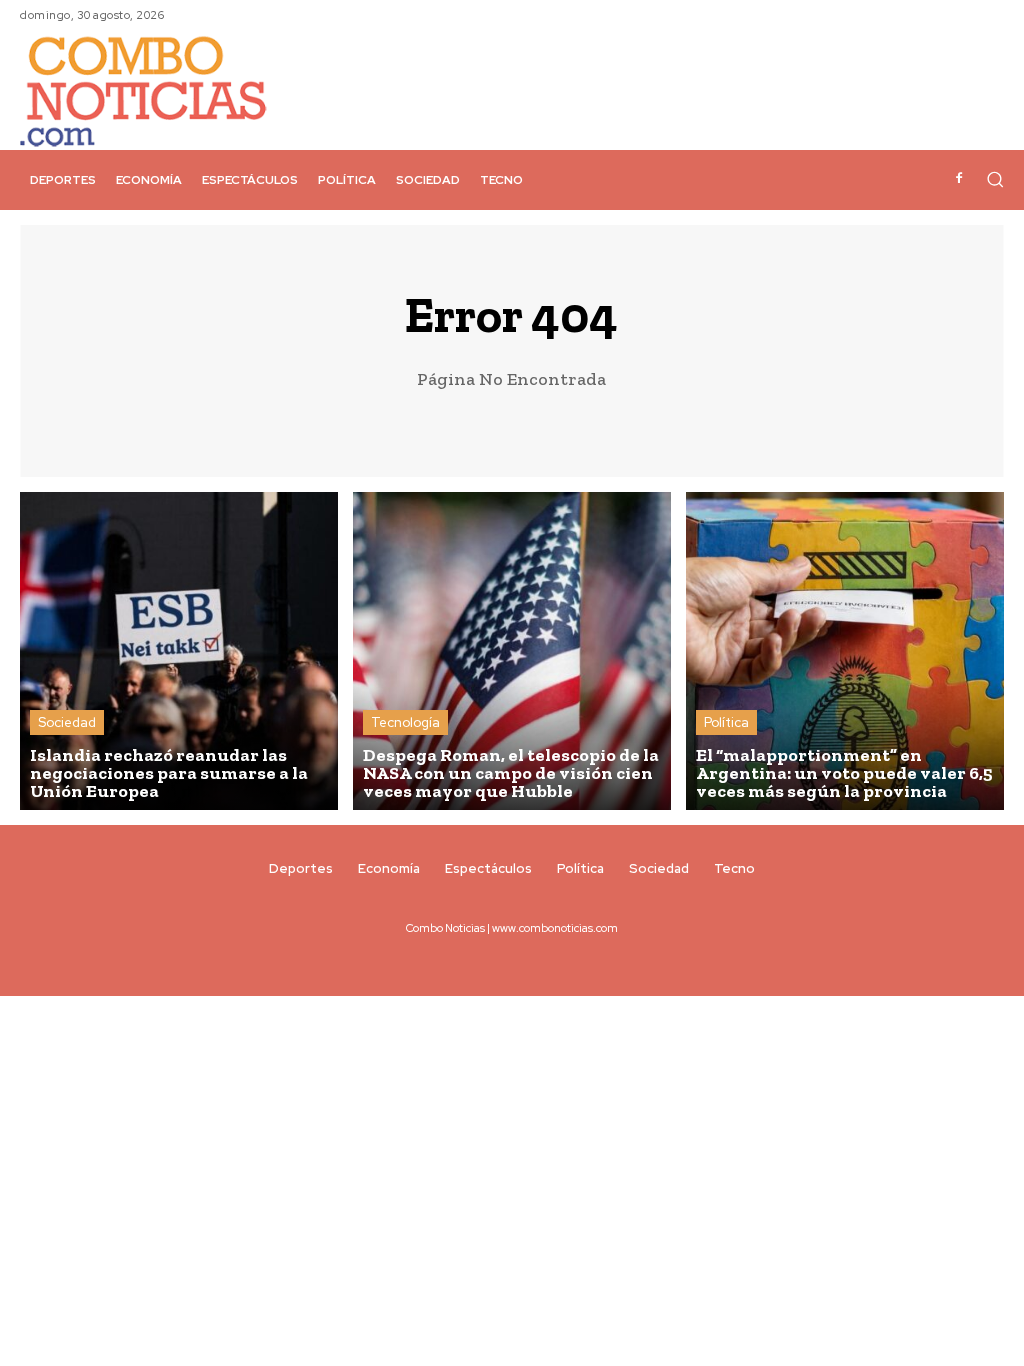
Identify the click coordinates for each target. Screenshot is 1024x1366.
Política (726, 722)
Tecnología (405, 722)
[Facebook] (959, 179)
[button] (995, 179)
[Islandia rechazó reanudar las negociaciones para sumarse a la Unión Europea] (179, 651)
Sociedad (67, 722)
